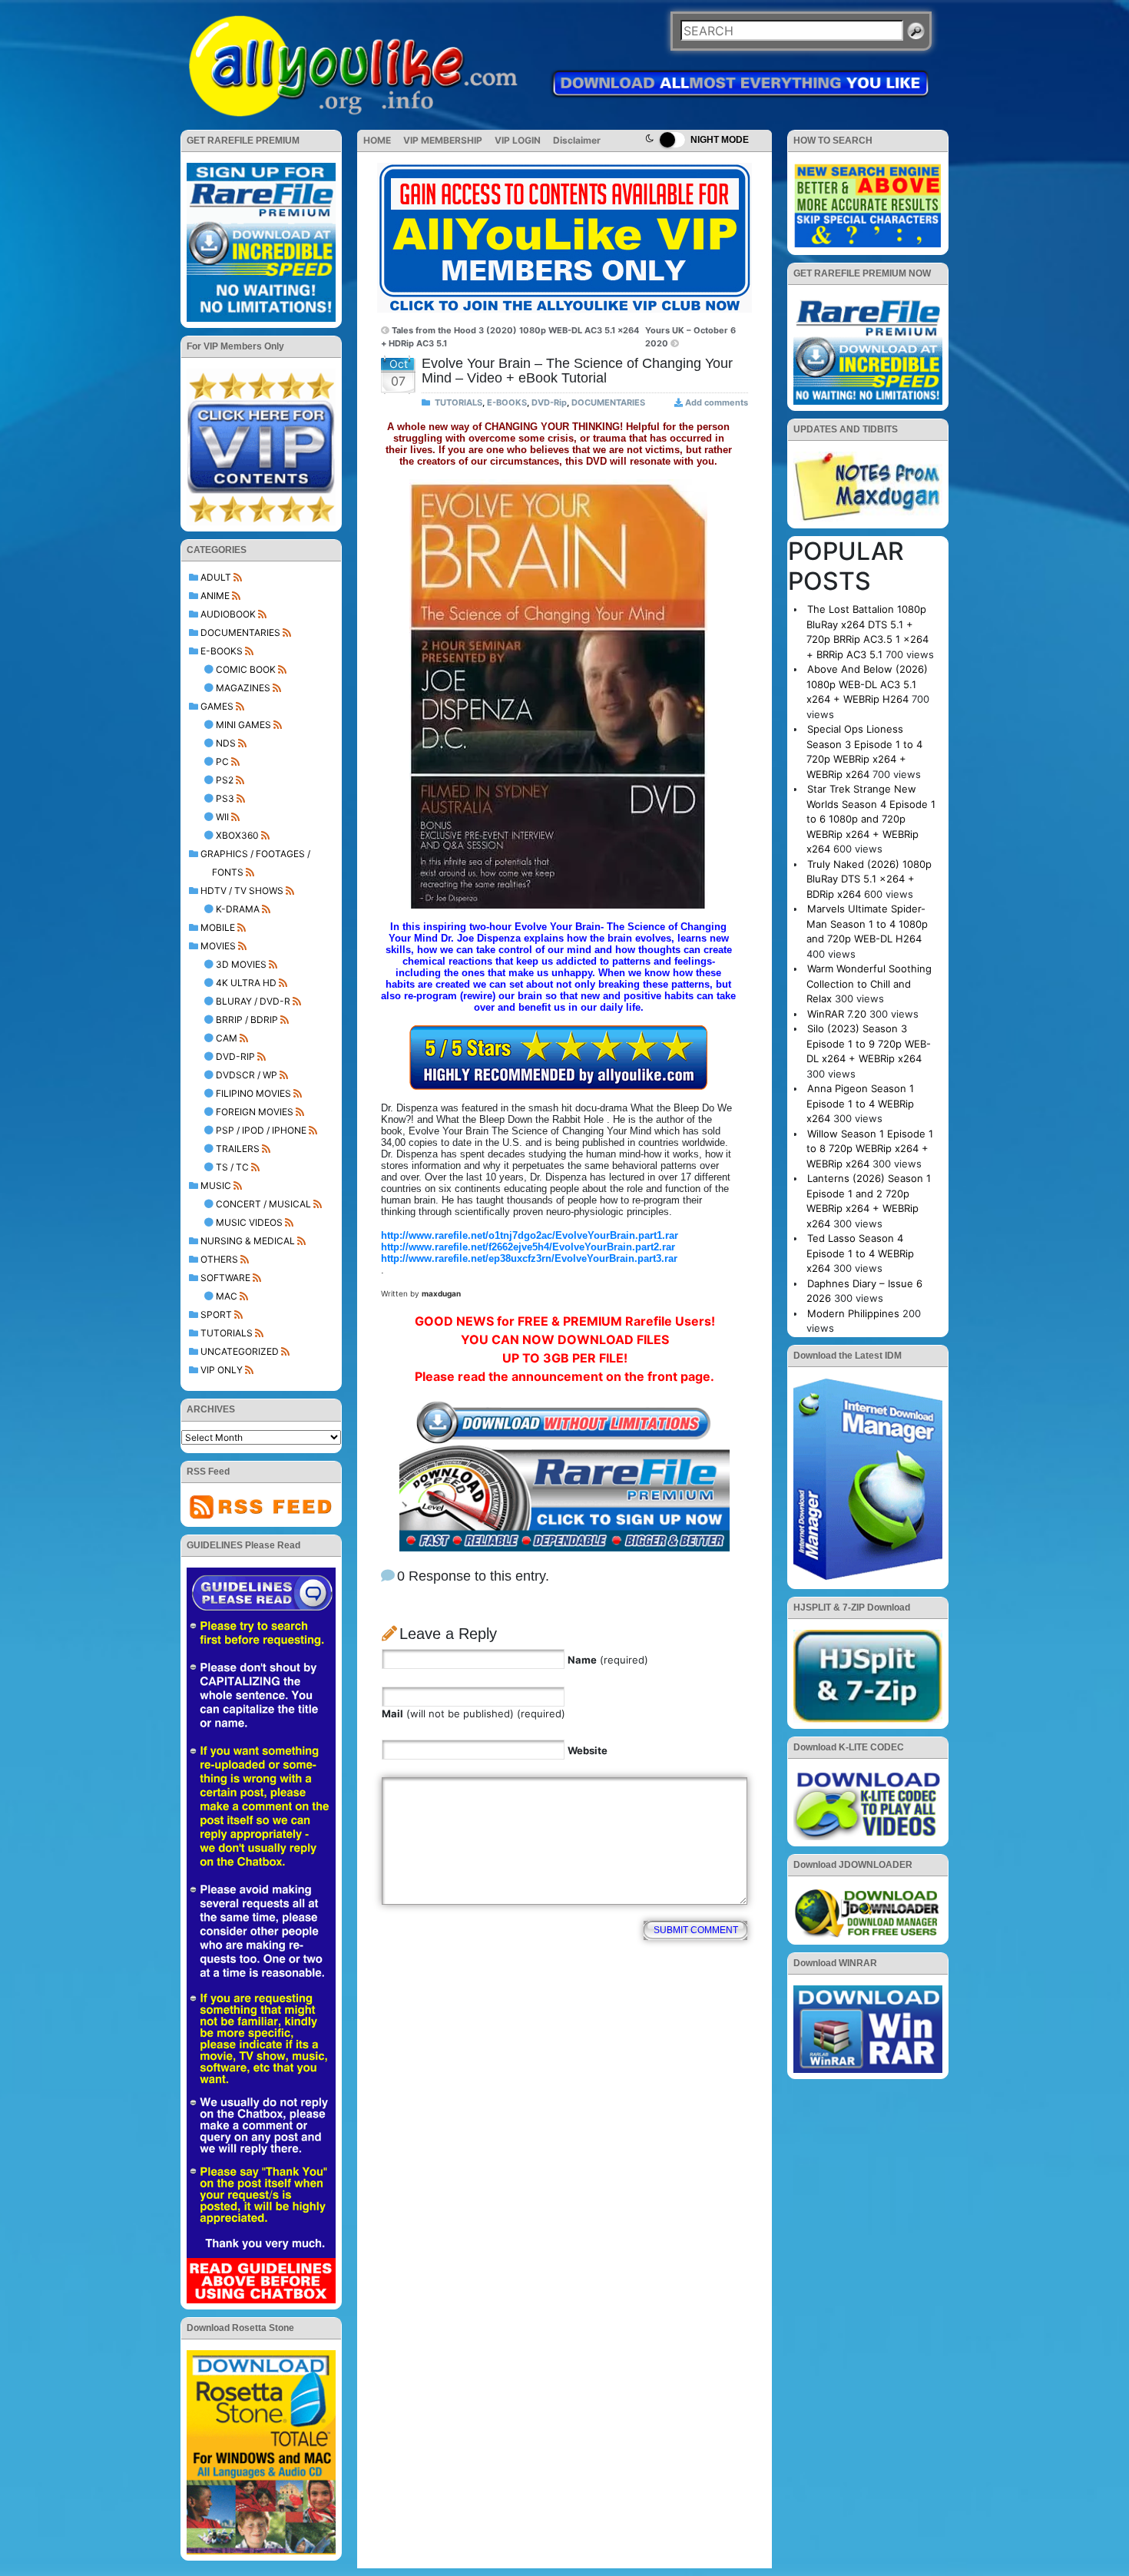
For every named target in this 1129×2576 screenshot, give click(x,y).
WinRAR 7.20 (837, 1014)
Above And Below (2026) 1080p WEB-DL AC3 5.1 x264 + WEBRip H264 (867, 684)
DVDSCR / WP (247, 1075)
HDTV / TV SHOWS (242, 891)
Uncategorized (240, 1351)
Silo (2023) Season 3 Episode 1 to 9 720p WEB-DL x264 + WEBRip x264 (869, 1043)
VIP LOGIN (518, 140)
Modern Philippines (853, 1313)
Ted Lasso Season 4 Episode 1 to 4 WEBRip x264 (860, 1253)
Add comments (717, 402)
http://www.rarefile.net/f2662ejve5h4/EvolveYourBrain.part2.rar (528, 1247)
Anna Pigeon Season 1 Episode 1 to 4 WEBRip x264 (860, 1103)
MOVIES (218, 946)
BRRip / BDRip (247, 1020)
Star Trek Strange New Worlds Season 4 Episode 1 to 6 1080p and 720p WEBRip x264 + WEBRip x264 (871, 819)
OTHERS (219, 1259)
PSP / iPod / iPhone (261, 1130)
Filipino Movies (253, 1093)
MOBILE (218, 927)
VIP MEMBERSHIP (443, 140)
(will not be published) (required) (473, 1713)
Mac (227, 1296)
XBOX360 (237, 835)
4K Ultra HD (246, 983)
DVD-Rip (235, 1056)
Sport (216, 1314)
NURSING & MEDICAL (248, 1241)
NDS (226, 743)
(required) (608, 1660)
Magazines (243, 688)
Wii (222, 817)
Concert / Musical (263, 1204)
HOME (377, 140)
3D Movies (241, 964)
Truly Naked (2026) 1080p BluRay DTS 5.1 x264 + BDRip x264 (869, 879)
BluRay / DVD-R (253, 1001)
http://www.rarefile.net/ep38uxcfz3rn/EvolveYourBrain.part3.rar (529, 1258)
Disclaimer (577, 140)
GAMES (217, 706)
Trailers (238, 1149)
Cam (227, 1038)
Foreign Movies (255, 1112)
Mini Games (243, 725)
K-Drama (238, 909)
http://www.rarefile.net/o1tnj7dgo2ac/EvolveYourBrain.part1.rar (530, 1235)
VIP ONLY (222, 1370)
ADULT (216, 577)
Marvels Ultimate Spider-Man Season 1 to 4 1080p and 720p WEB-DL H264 (867, 924)
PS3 (225, 798)
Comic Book (246, 669)
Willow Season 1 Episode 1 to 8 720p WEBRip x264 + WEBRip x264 (870, 1149)
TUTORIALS (227, 1333)
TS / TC (232, 1167)
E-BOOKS (222, 651)
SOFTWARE (225, 1278)
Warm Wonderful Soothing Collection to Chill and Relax (869, 983)
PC (222, 762)
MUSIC (216, 1185)
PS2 (225, 780)
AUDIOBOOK (228, 614)
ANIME (215, 596)
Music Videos (249, 1222)
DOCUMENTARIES (240, 632)
